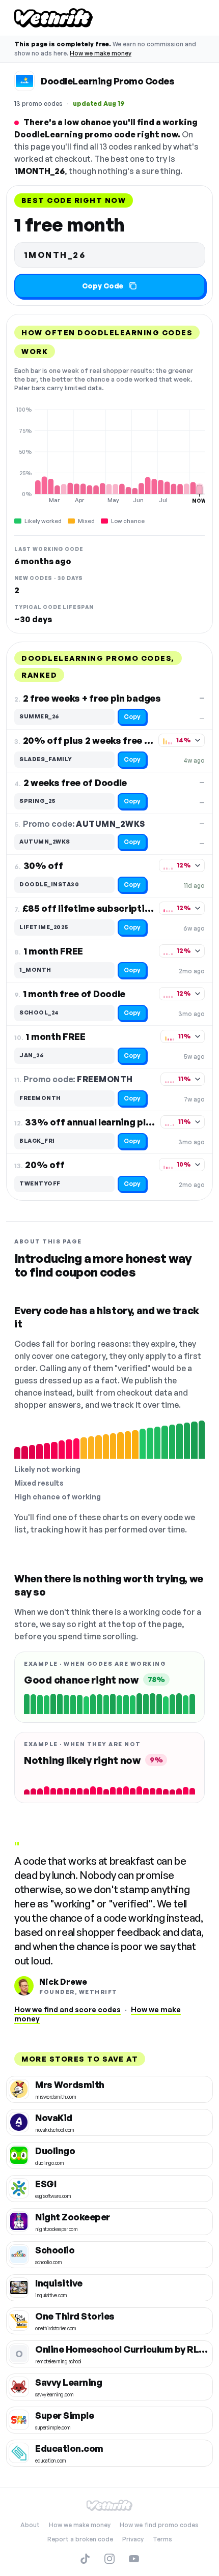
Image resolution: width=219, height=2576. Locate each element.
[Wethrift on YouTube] (134, 2559)
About (30, 2525)
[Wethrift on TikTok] (85, 2559)
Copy (132, 717)
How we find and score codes (67, 2009)
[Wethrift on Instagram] (109, 2559)
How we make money (101, 53)
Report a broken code (80, 2539)
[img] (109, 455)
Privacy (133, 2539)
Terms (162, 2539)
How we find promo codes (159, 2525)
